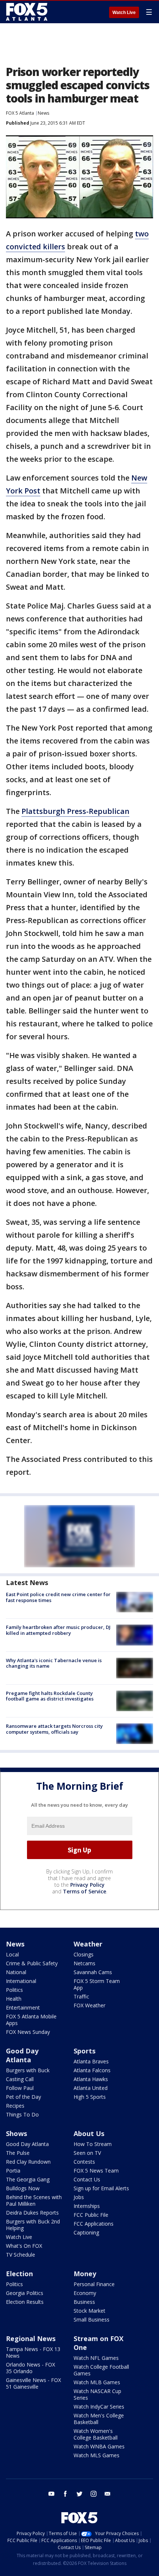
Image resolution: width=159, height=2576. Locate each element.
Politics (14, 1990)
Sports (84, 2051)
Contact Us (87, 2179)
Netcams (84, 1963)
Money (85, 2274)
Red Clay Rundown (28, 2162)
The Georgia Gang (28, 2179)
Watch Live (124, 13)
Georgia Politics (25, 2293)
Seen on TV (87, 2153)
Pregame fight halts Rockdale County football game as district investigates (50, 1696)
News (43, 113)
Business (84, 2302)
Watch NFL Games (96, 2358)
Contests (84, 2162)
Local (12, 1954)
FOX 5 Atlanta (20, 113)
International (21, 1981)
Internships (87, 2206)
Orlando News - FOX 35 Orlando (31, 2368)
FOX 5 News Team (96, 2171)
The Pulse (18, 2153)
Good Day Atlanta (22, 2055)
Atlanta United (91, 2088)
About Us (89, 2133)
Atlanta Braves (91, 2061)
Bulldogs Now (23, 2188)
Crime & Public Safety (32, 1963)
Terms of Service (84, 1891)
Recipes (15, 2106)
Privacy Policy (87, 1885)
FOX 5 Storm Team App (97, 1984)
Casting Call (20, 2079)
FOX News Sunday (28, 2032)
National (16, 1972)
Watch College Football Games (101, 2370)
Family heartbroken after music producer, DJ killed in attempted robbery (58, 1630)
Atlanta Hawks (91, 2079)
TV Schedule (21, 2255)
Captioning (86, 2232)
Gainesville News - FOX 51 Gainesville (33, 2383)
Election (19, 2274)
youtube (51, 2494)
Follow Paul (20, 2088)
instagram (94, 2494)
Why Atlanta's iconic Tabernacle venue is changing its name (54, 1663)
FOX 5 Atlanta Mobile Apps (31, 2020)
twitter (79, 2494)
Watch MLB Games (97, 2382)
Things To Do (22, 2114)
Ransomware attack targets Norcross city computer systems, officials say (54, 1729)
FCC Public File (91, 2215)
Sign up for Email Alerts (101, 2188)
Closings (84, 1954)
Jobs (79, 2197)
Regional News (31, 2338)
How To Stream (93, 2144)
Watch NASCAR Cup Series (97, 2394)
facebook (65, 2494)
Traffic (81, 1996)
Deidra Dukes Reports (32, 2213)
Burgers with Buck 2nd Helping (33, 2225)
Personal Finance (94, 2284)
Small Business (92, 2320)
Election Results (25, 2302)
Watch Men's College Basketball (99, 2419)
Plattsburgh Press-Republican (75, 811)
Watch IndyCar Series (99, 2407)
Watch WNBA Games (99, 2446)
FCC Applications (94, 2224)
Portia (13, 2171)
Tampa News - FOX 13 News (33, 2352)
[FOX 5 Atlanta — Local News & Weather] (27, 12)
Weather (88, 1944)
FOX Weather (89, 2005)
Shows (16, 2133)
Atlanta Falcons (92, 2070)
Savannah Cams (93, 1972)
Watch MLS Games (97, 2455)
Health (14, 1999)
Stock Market (89, 2311)
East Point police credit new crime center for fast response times (58, 1597)
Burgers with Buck (28, 2070)
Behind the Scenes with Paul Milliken (34, 2200)
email (108, 2494)
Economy (85, 2293)
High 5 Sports (90, 2097)
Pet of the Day (23, 2097)
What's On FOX (24, 2246)
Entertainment (23, 2008)
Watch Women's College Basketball (96, 2434)
